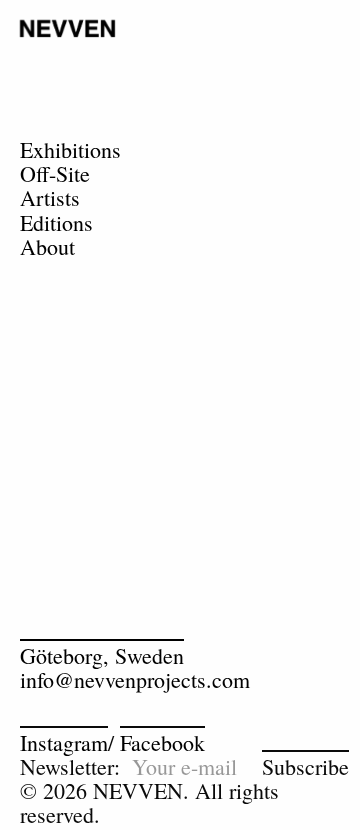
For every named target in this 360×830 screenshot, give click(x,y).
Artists (50, 197)
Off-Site (55, 173)
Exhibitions (70, 149)
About (47, 246)
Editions (56, 222)
